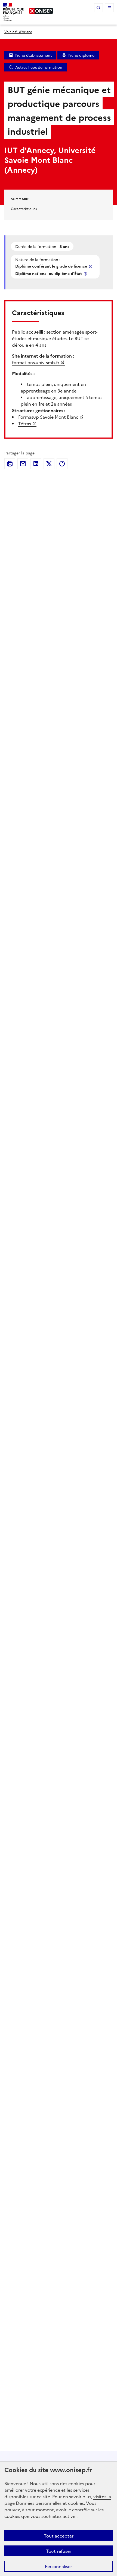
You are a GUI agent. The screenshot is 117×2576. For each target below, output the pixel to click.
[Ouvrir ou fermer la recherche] (98, 8)
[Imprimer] (10, 464)
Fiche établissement (34, 55)
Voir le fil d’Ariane (18, 32)
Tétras (25, 423)
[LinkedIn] (36, 464)
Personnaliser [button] (59, 2566)
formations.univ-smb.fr (36, 362)
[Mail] (23, 464)
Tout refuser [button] (59, 2551)
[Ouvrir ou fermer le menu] (109, 8)
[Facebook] (62, 464)
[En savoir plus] (91, 266)
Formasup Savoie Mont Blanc (48, 417)
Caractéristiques (24, 209)
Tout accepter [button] (59, 2536)
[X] (49, 464)
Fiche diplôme (81, 55)
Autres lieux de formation (39, 67)
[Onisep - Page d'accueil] (41, 11)
